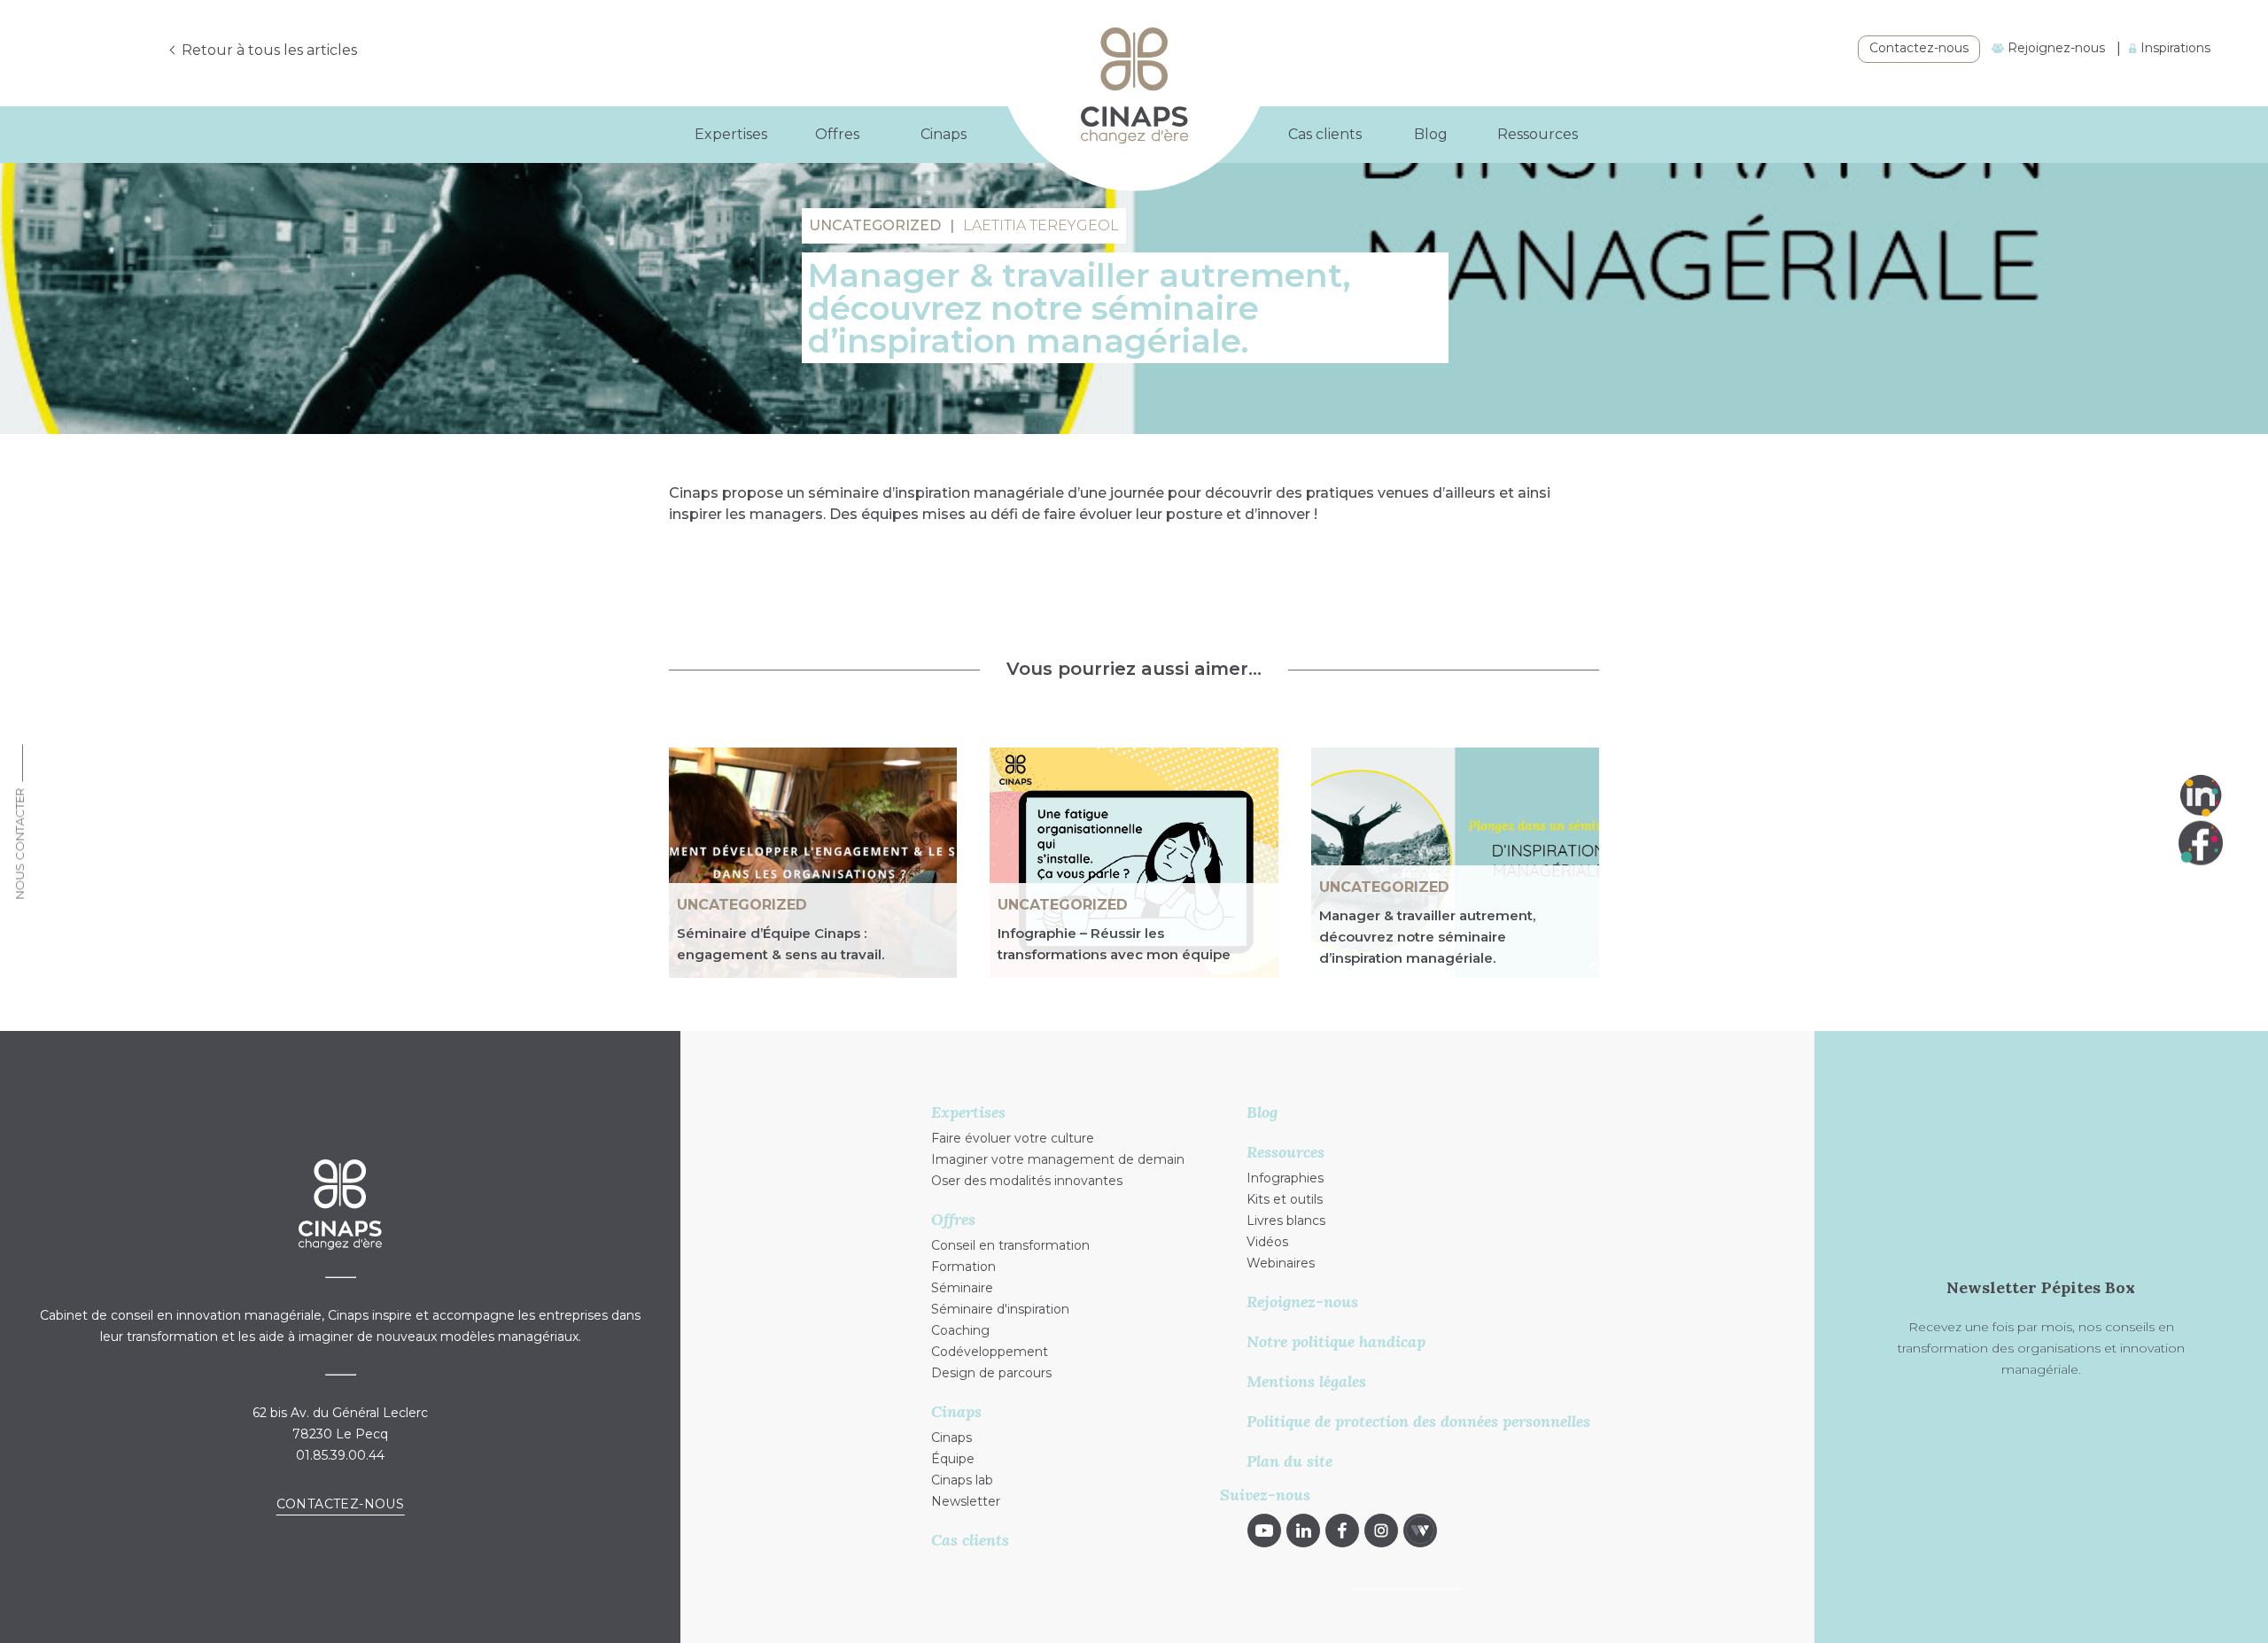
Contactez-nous (1919, 48)
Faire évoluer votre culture (1013, 1138)
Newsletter (966, 1501)
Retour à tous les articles (269, 50)
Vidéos (1267, 1242)
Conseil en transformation (1010, 1245)
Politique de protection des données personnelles (1418, 1421)
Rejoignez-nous (2054, 48)
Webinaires (1281, 1263)
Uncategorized (742, 905)
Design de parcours (991, 1373)
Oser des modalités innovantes (1027, 1181)
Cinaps (951, 1438)
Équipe (953, 1459)
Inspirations (2174, 48)
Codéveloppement (990, 1352)
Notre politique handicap (1336, 1341)
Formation (963, 1267)
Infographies (1285, 1178)
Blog (1431, 134)
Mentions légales (1306, 1381)
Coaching (960, 1330)
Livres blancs (1286, 1221)
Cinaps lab (962, 1480)
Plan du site (1289, 1461)
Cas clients (1325, 134)
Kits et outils (1285, 1199)
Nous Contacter (19, 843)
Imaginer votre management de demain (1058, 1159)
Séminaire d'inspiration (1000, 1309)
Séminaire (962, 1288)
